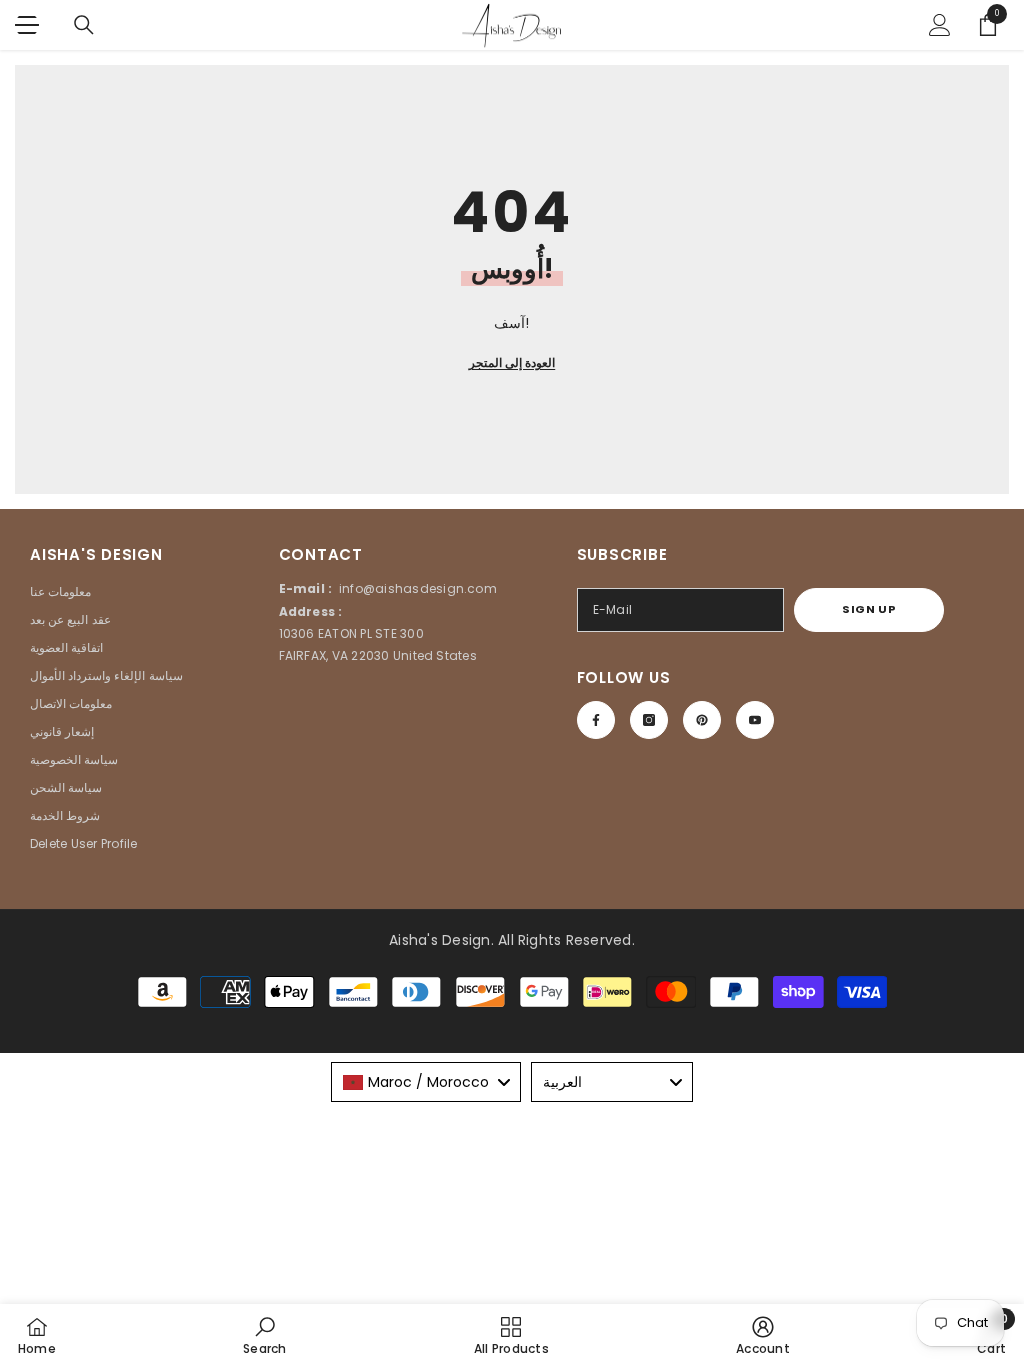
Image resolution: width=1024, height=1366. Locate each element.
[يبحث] (84, 25)
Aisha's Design (439, 940)
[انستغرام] (649, 720)
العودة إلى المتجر (512, 362)
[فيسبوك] (596, 720)
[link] (264, 1335)
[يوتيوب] (755, 720)
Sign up (869, 609)
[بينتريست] (702, 720)
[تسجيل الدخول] (940, 25)
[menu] (27, 25)
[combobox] (426, 1082)
